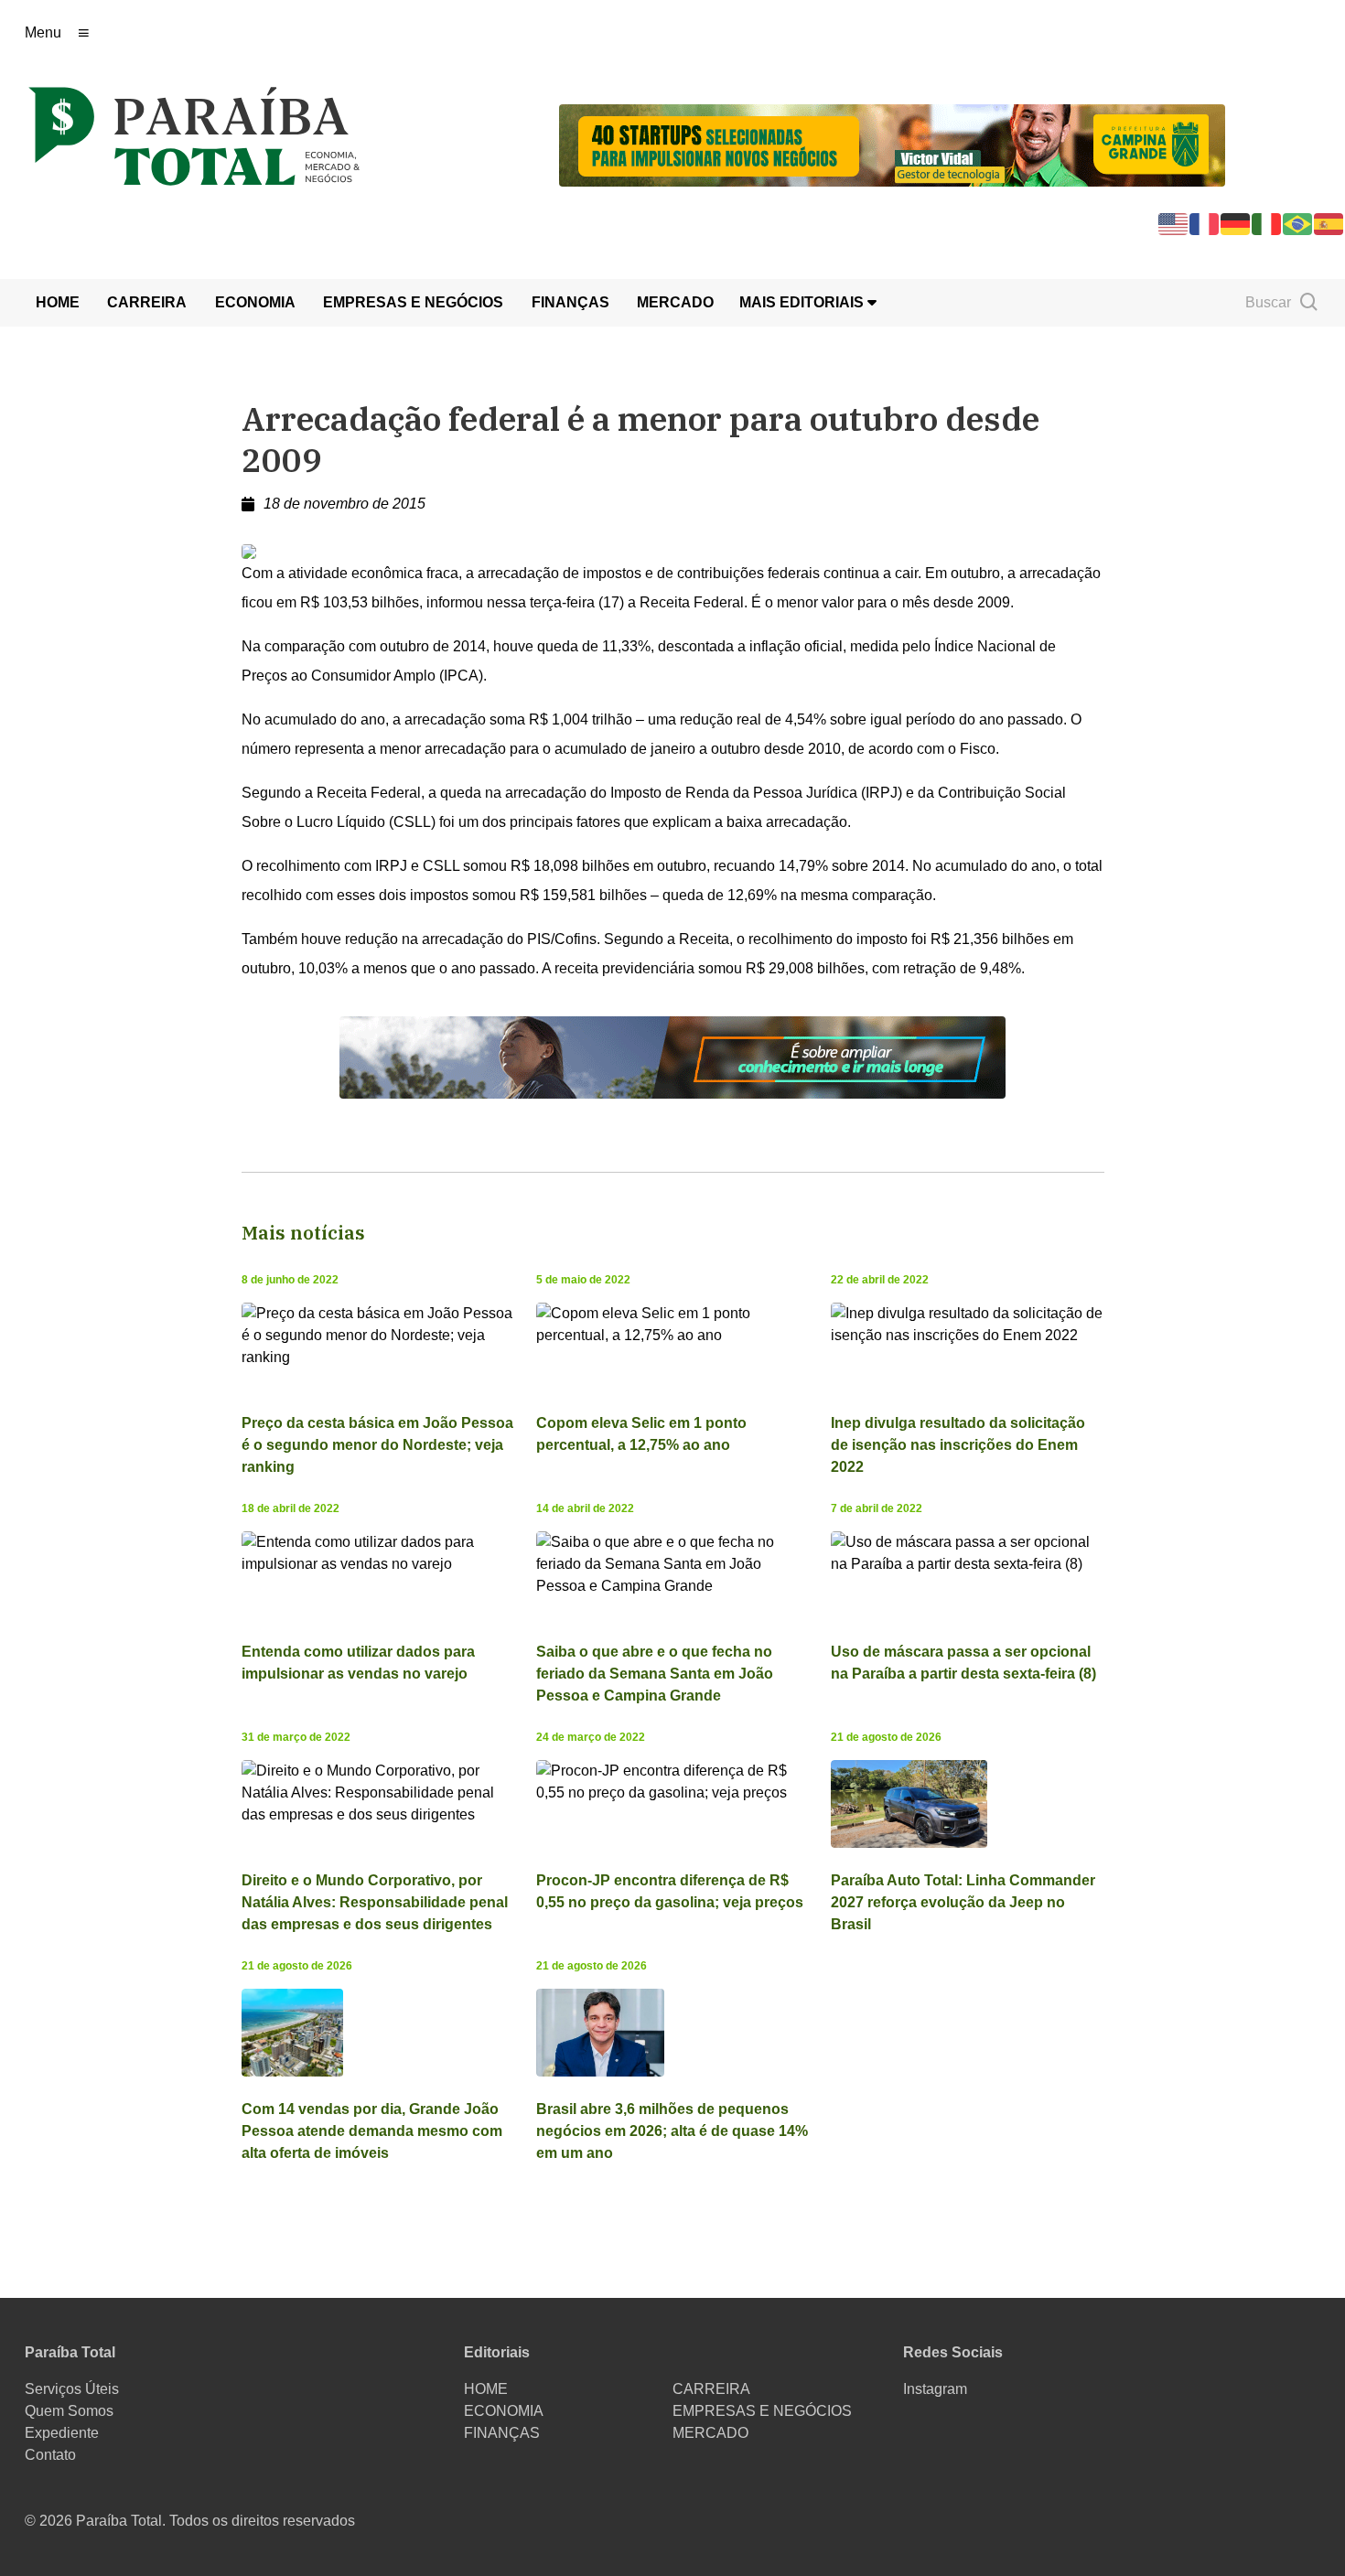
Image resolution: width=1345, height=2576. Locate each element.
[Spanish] (1329, 223)
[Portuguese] (1298, 223)
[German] (1236, 223)
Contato (50, 2455)
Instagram (935, 2389)
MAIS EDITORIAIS (803, 302)
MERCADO (675, 302)
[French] (1205, 223)
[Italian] (1267, 223)
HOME (58, 302)
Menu (43, 32)
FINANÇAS (570, 302)
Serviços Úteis (72, 2389)
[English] (1174, 223)
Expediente (62, 2433)
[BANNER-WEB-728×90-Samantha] (672, 1056)
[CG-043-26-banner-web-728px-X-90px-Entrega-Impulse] (892, 144)
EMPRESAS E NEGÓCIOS (413, 302)
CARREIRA (147, 302)
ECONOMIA (255, 302)
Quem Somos (69, 2411)
